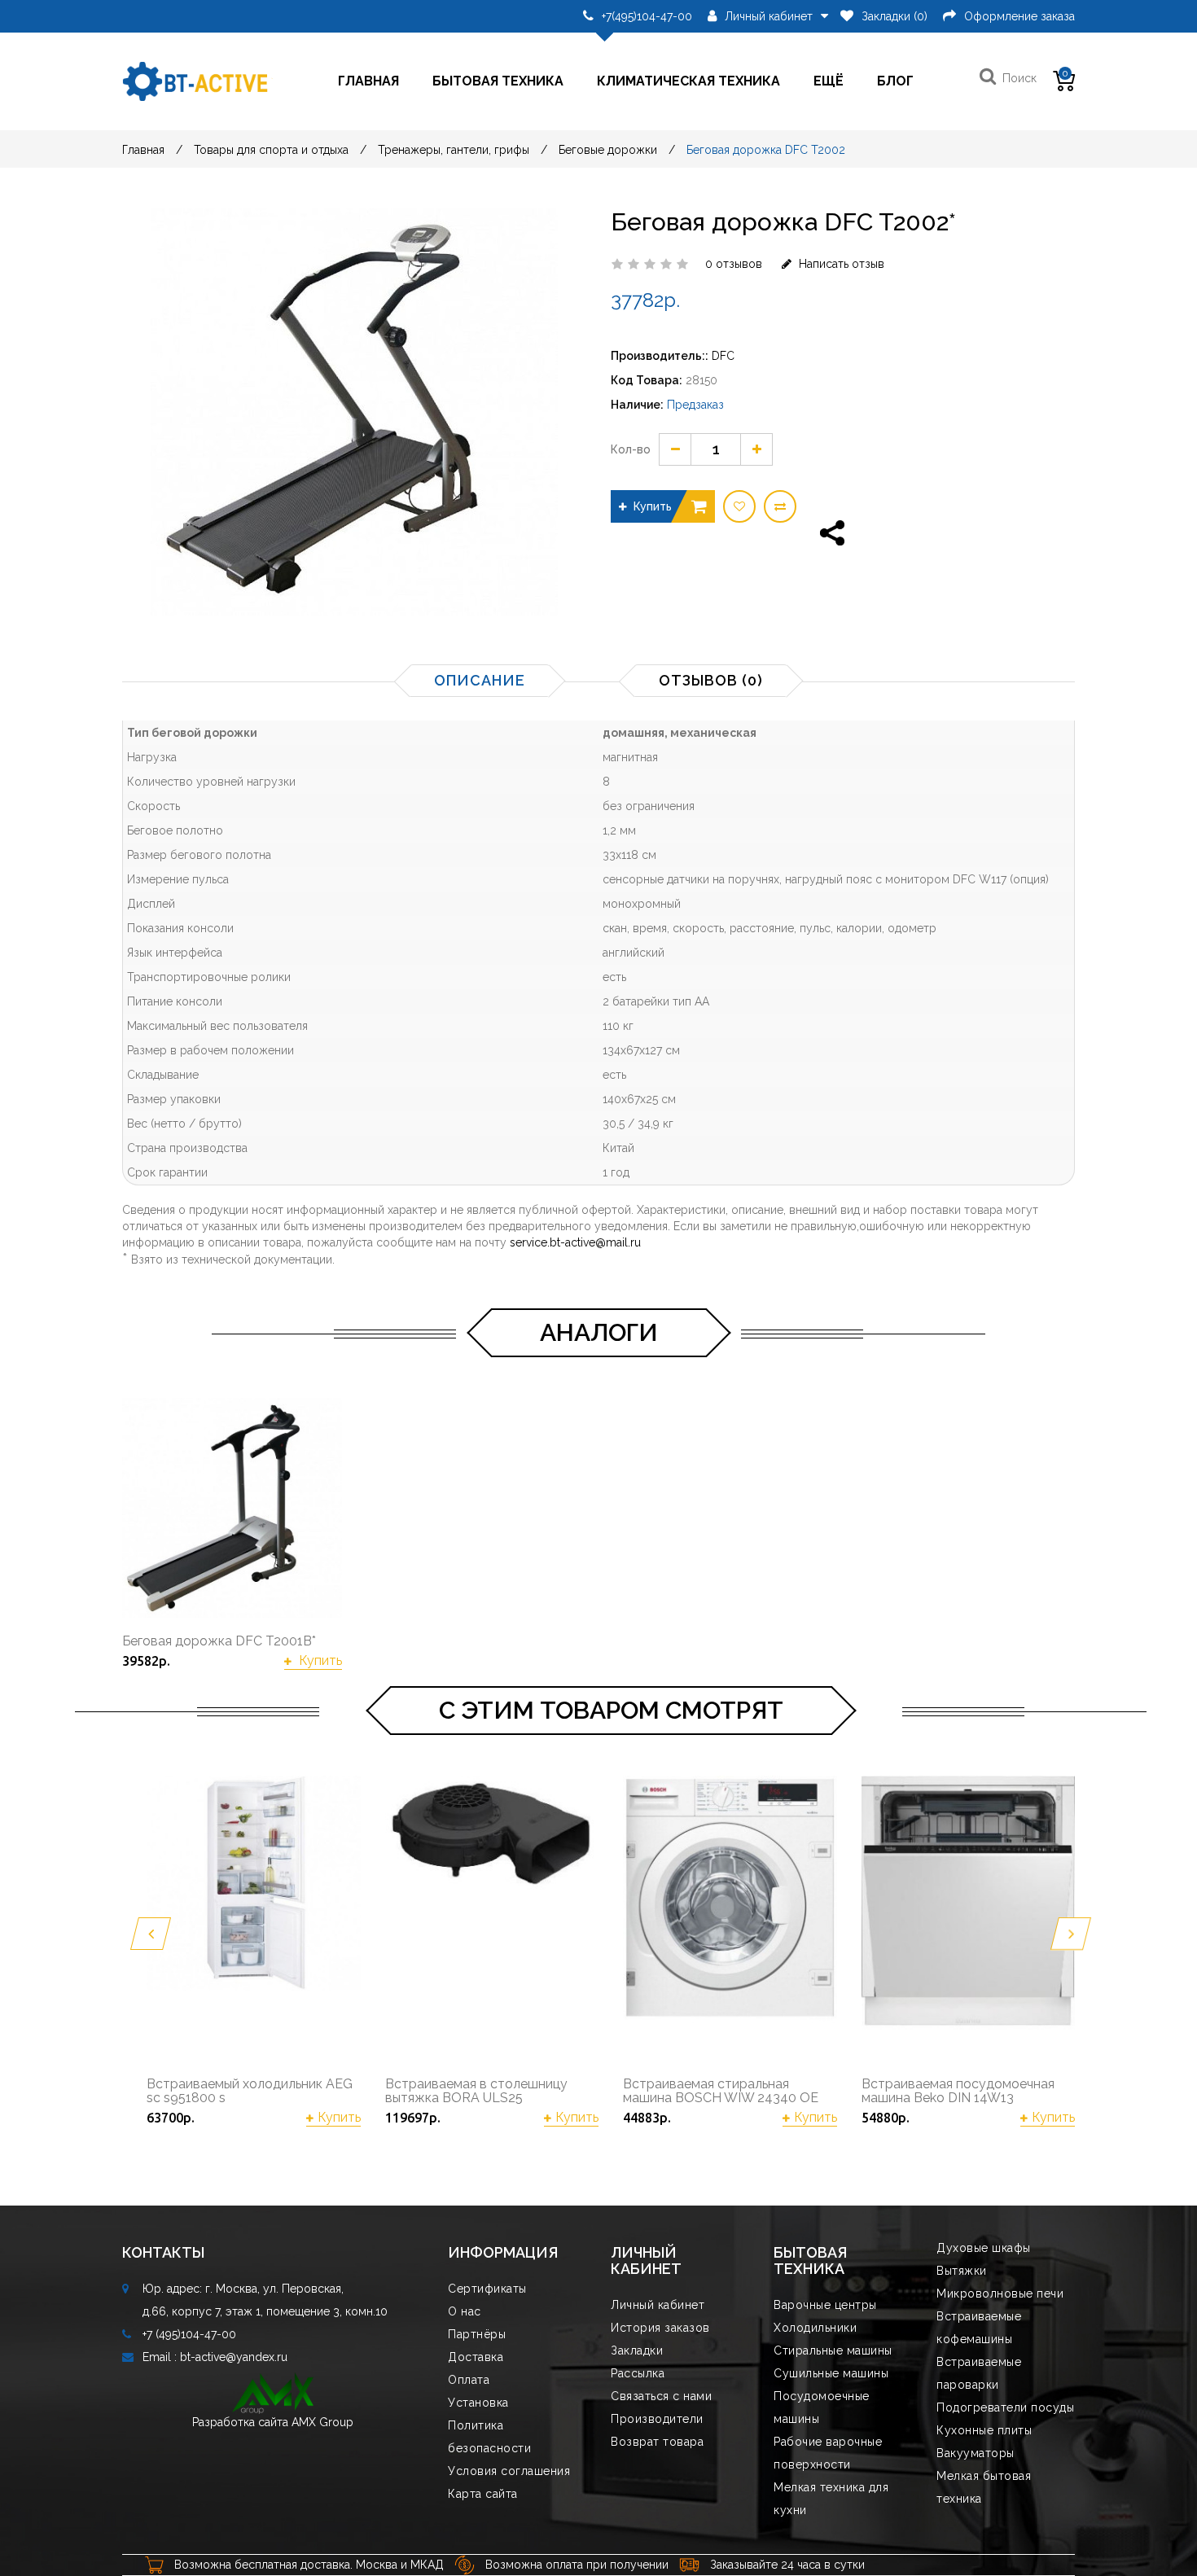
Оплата (469, 2380)
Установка (478, 2403)
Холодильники (815, 2328)
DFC (723, 356)
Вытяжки (962, 2271)
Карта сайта (483, 2494)
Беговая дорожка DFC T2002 (766, 150)
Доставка (476, 2357)
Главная (368, 81)
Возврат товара (657, 2442)
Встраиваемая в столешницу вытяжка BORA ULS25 (476, 2091)
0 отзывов (734, 264)
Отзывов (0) (711, 680)
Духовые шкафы (984, 2248)
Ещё (829, 81)
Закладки (637, 2350)
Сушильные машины (831, 2373)
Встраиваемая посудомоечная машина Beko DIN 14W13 (958, 2091)
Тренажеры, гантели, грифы (454, 150)
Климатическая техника (688, 81)
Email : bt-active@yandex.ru (215, 2357)
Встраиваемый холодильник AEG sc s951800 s (250, 2091)
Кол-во (631, 449)
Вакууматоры (976, 2453)
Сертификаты (487, 2289)
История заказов (660, 2328)
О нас (465, 2311)
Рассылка (638, 2373)
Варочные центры (825, 2305)
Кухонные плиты (984, 2430)
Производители (657, 2419)
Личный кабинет (658, 2305)
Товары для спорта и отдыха (271, 150)
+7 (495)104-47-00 (189, 2334)
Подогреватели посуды (1005, 2407)
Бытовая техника (498, 81)
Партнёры (477, 2334)
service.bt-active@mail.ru (575, 1242)
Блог (895, 81)
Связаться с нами (661, 2396)
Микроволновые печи (1000, 2293)
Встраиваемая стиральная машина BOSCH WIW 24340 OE (721, 2091)
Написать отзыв (840, 264)
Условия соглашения (509, 2471)
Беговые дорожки (608, 150)
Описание (480, 680)
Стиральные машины (833, 2350)
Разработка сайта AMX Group (273, 2422)
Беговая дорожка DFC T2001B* (219, 1641)
